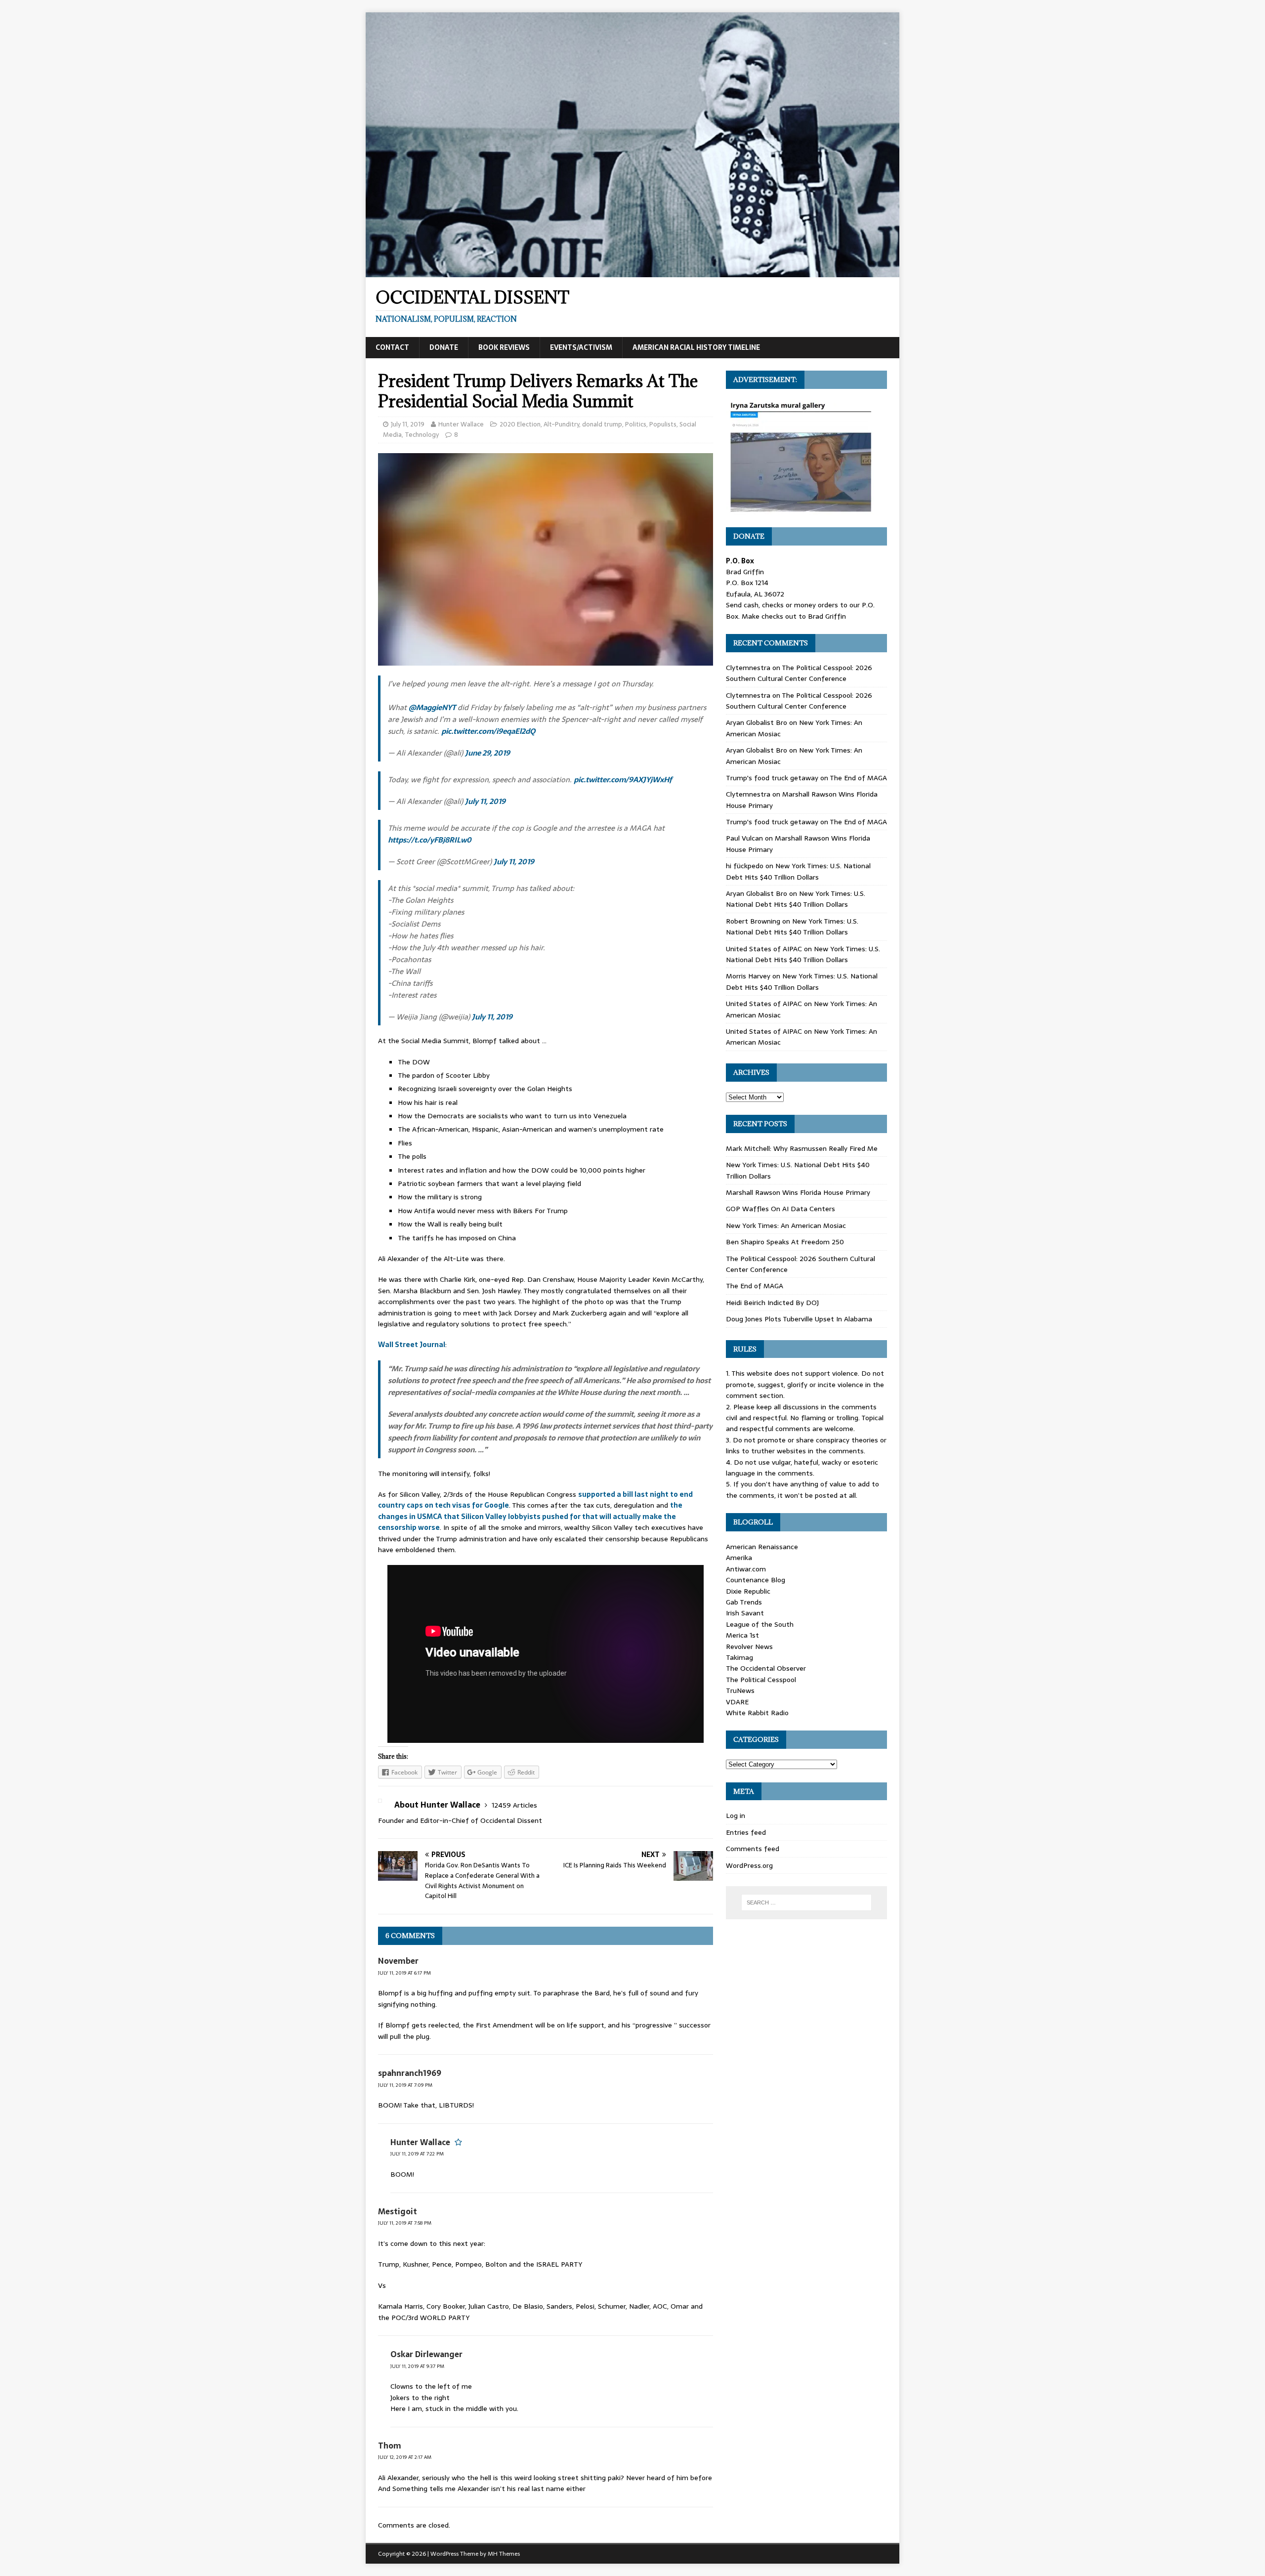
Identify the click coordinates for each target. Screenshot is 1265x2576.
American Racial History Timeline (696, 347)
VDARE (737, 1702)
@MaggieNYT (432, 707)
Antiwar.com (746, 1569)
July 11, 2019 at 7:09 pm (405, 2085)
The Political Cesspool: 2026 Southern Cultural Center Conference (799, 673)
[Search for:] (806, 1902)
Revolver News (749, 1647)
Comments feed (753, 1849)
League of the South (760, 1624)
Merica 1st (742, 1635)
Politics (636, 424)
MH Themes (504, 2554)
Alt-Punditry (561, 424)
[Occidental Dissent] (632, 272)
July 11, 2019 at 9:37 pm (417, 2366)
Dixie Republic (748, 1591)
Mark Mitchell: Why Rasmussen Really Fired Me (802, 1148)
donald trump (602, 424)
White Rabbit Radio (757, 1713)
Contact (392, 347)
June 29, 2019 (487, 753)
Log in (736, 1816)
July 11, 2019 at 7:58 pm (405, 2223)
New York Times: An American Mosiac (786, 1225)
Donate (444, 347)
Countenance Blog (756, 1580)
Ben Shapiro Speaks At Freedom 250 (785, 1242)
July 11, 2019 (408, 424)
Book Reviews (504, 347)
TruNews (740, 1690)
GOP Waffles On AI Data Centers (780, 1209)
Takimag (739, 1657)
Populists (663, 424)
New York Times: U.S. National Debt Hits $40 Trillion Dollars (798, 871)
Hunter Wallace (461, 424)
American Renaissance (762, 1547)
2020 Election (520, 424)
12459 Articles (514, 1805)
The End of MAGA (858, 778)
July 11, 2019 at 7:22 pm (417, 2154)
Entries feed (746, 1832)
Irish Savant (745, 1613)
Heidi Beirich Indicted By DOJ (772, 1303)
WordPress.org (749, 1865)
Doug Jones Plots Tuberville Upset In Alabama (799, 1319)
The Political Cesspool (761, 1680)
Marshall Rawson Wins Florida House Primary (798, 1192)
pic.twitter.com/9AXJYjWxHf (623, 780)
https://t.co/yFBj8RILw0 (430, 840)
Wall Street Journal (412, 1345)
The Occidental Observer (766, 1668)
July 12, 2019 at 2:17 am (405, 2457)
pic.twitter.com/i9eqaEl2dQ (488, 731)
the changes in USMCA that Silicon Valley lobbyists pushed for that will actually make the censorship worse (530, 1516)
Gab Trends (744, 1602)
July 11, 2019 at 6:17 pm (404, 1973)
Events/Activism (581, 347)
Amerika (739, 1558)
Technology (422, 435)
